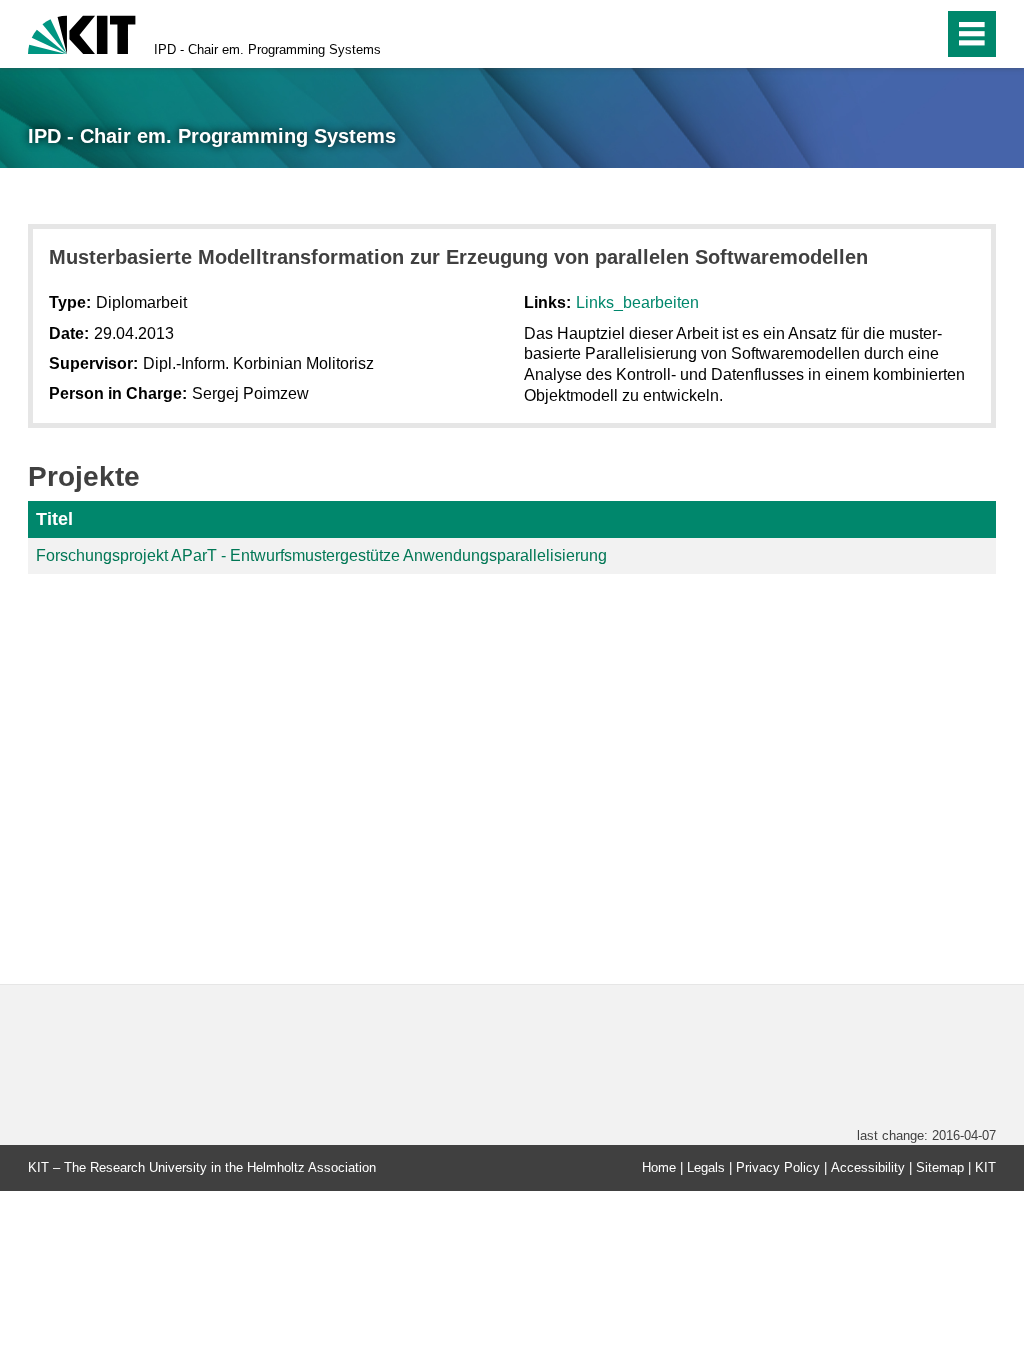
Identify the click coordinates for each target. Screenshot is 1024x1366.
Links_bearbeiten (637, 302)
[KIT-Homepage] (82, 32)
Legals (706, 1167)
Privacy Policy (778, 1167)
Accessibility (868, 1167)
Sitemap (940, 1167)
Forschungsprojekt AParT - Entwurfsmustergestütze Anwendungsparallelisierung (321, 555)
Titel (54, 519)
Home (659, 1167)
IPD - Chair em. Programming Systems (267, 49)
